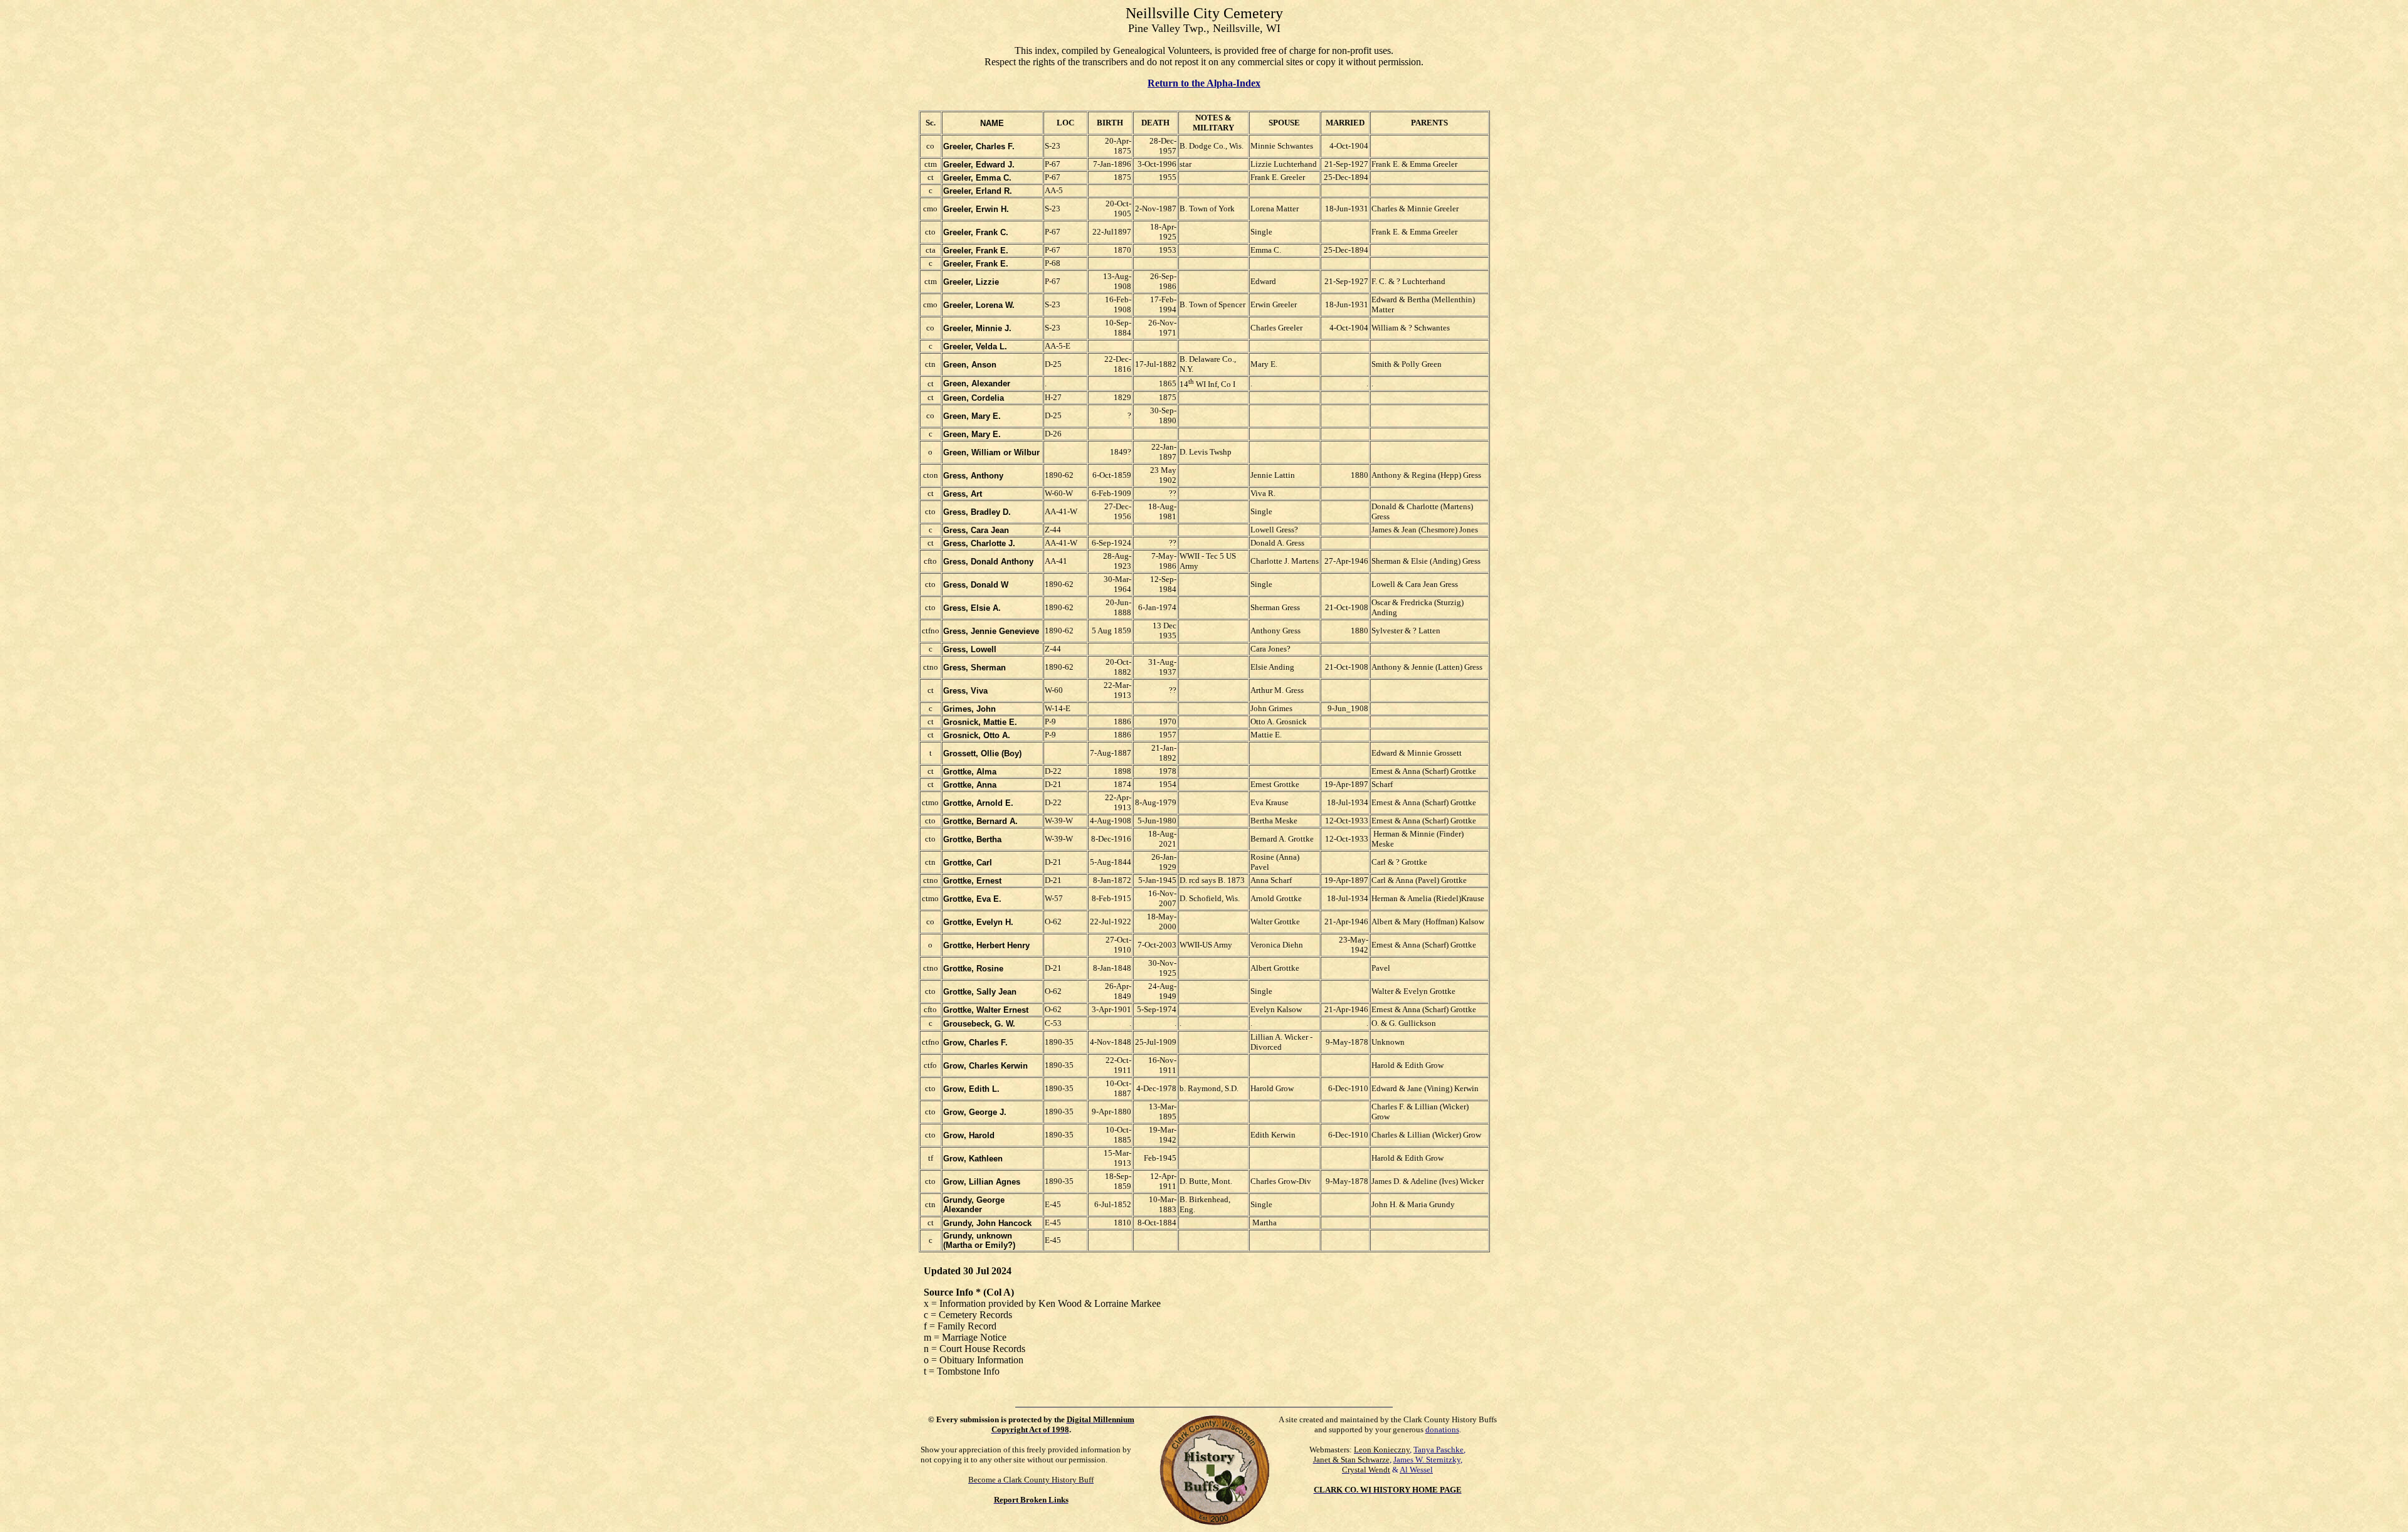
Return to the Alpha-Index (1204, 83)
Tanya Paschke (1439, 1450)
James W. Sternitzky (1427, 1460)
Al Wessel (1416, 1470)
